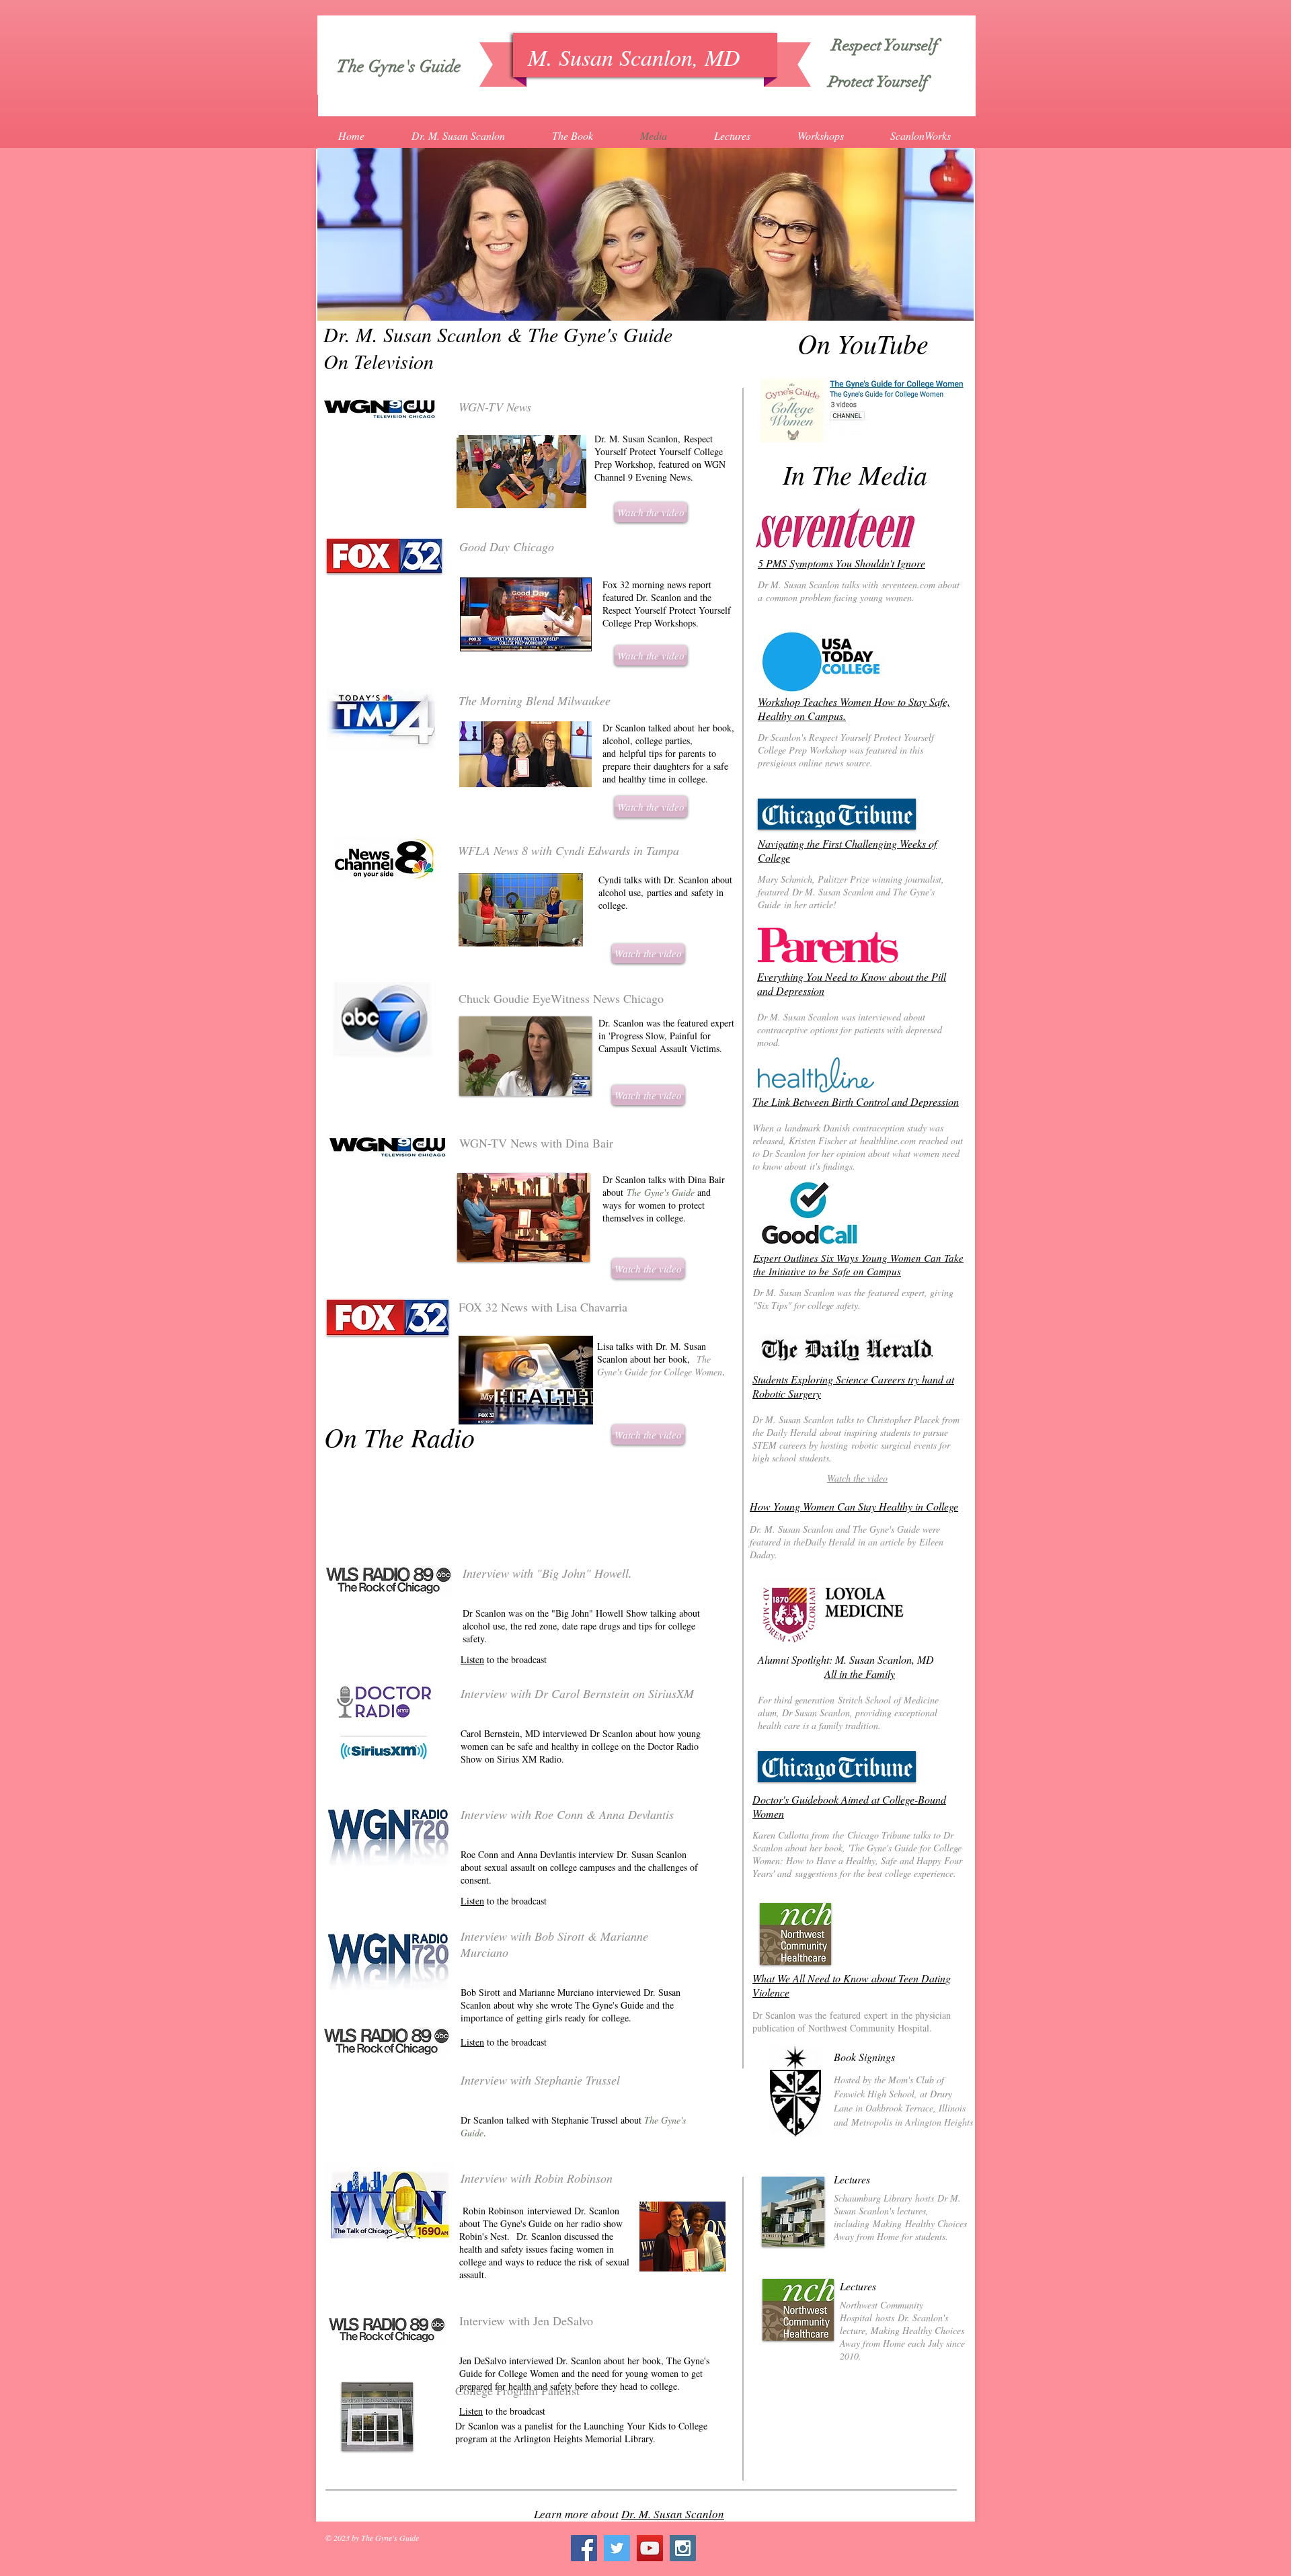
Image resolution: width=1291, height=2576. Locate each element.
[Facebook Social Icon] (584, 2548)
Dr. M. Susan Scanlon (673, 2514)
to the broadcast (515, 2042)
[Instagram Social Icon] (683, 2548)
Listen (472, 1659)
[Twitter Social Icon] (617, 2548)
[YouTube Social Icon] (650, 2548)
